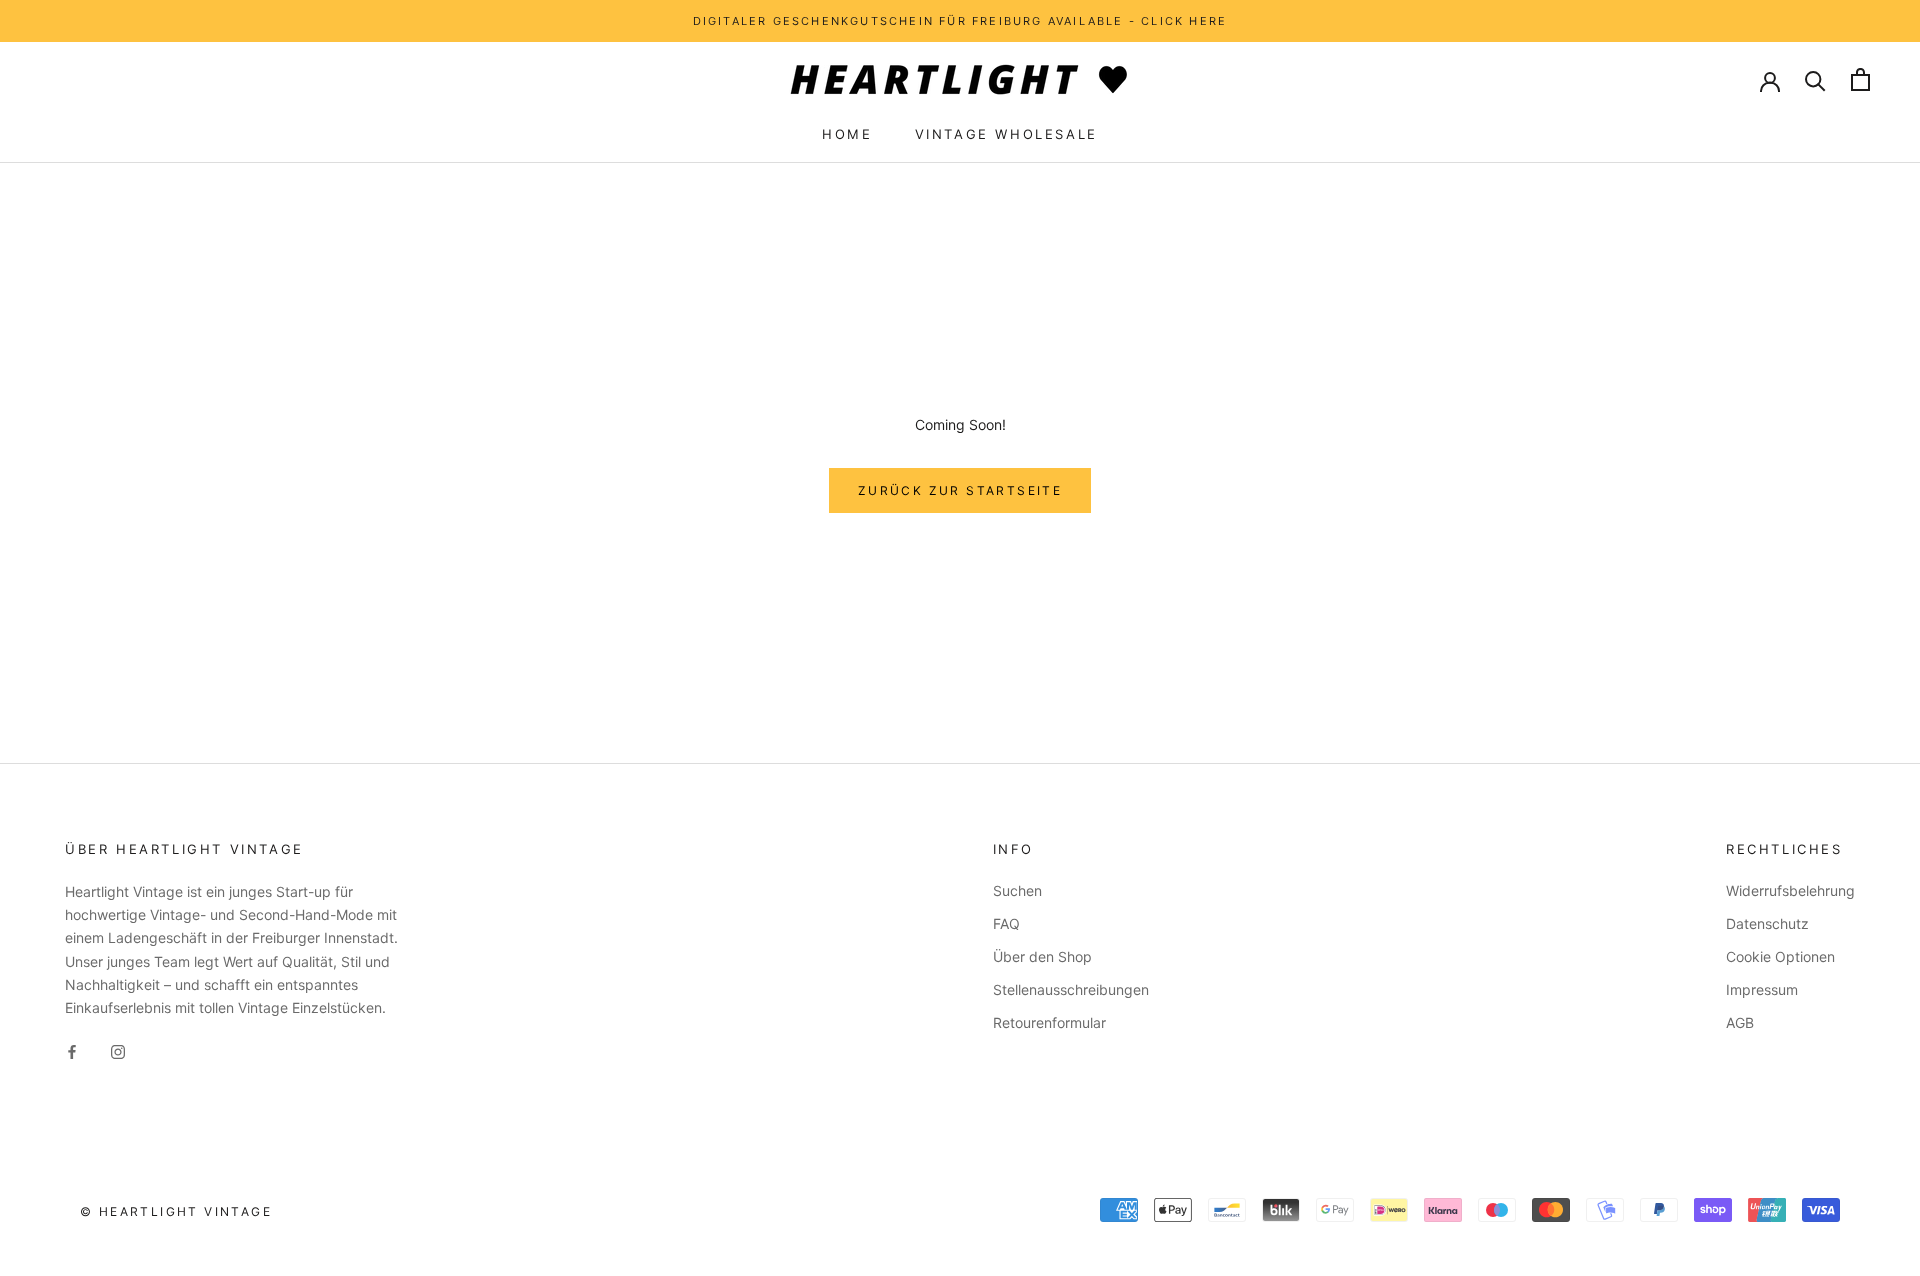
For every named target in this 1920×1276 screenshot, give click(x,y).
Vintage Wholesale (1006, 134)
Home (847, 134)
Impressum (1762, 989)
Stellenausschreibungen (1071, 989)
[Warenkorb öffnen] (1860, 79)
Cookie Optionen (1780, 956)
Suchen (1017, 890)
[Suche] (1815, 79)
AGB (1740, 1022)
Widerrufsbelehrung (1790, 890)
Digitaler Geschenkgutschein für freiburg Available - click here (960, 21)
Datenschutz (1767, 923)
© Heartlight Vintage (176, 1211)
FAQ (1006, 923)
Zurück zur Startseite (960, 490)
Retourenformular (1049, 1022)
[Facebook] (72, 1050)
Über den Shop (1042, 956)
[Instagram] (118, 1050)
